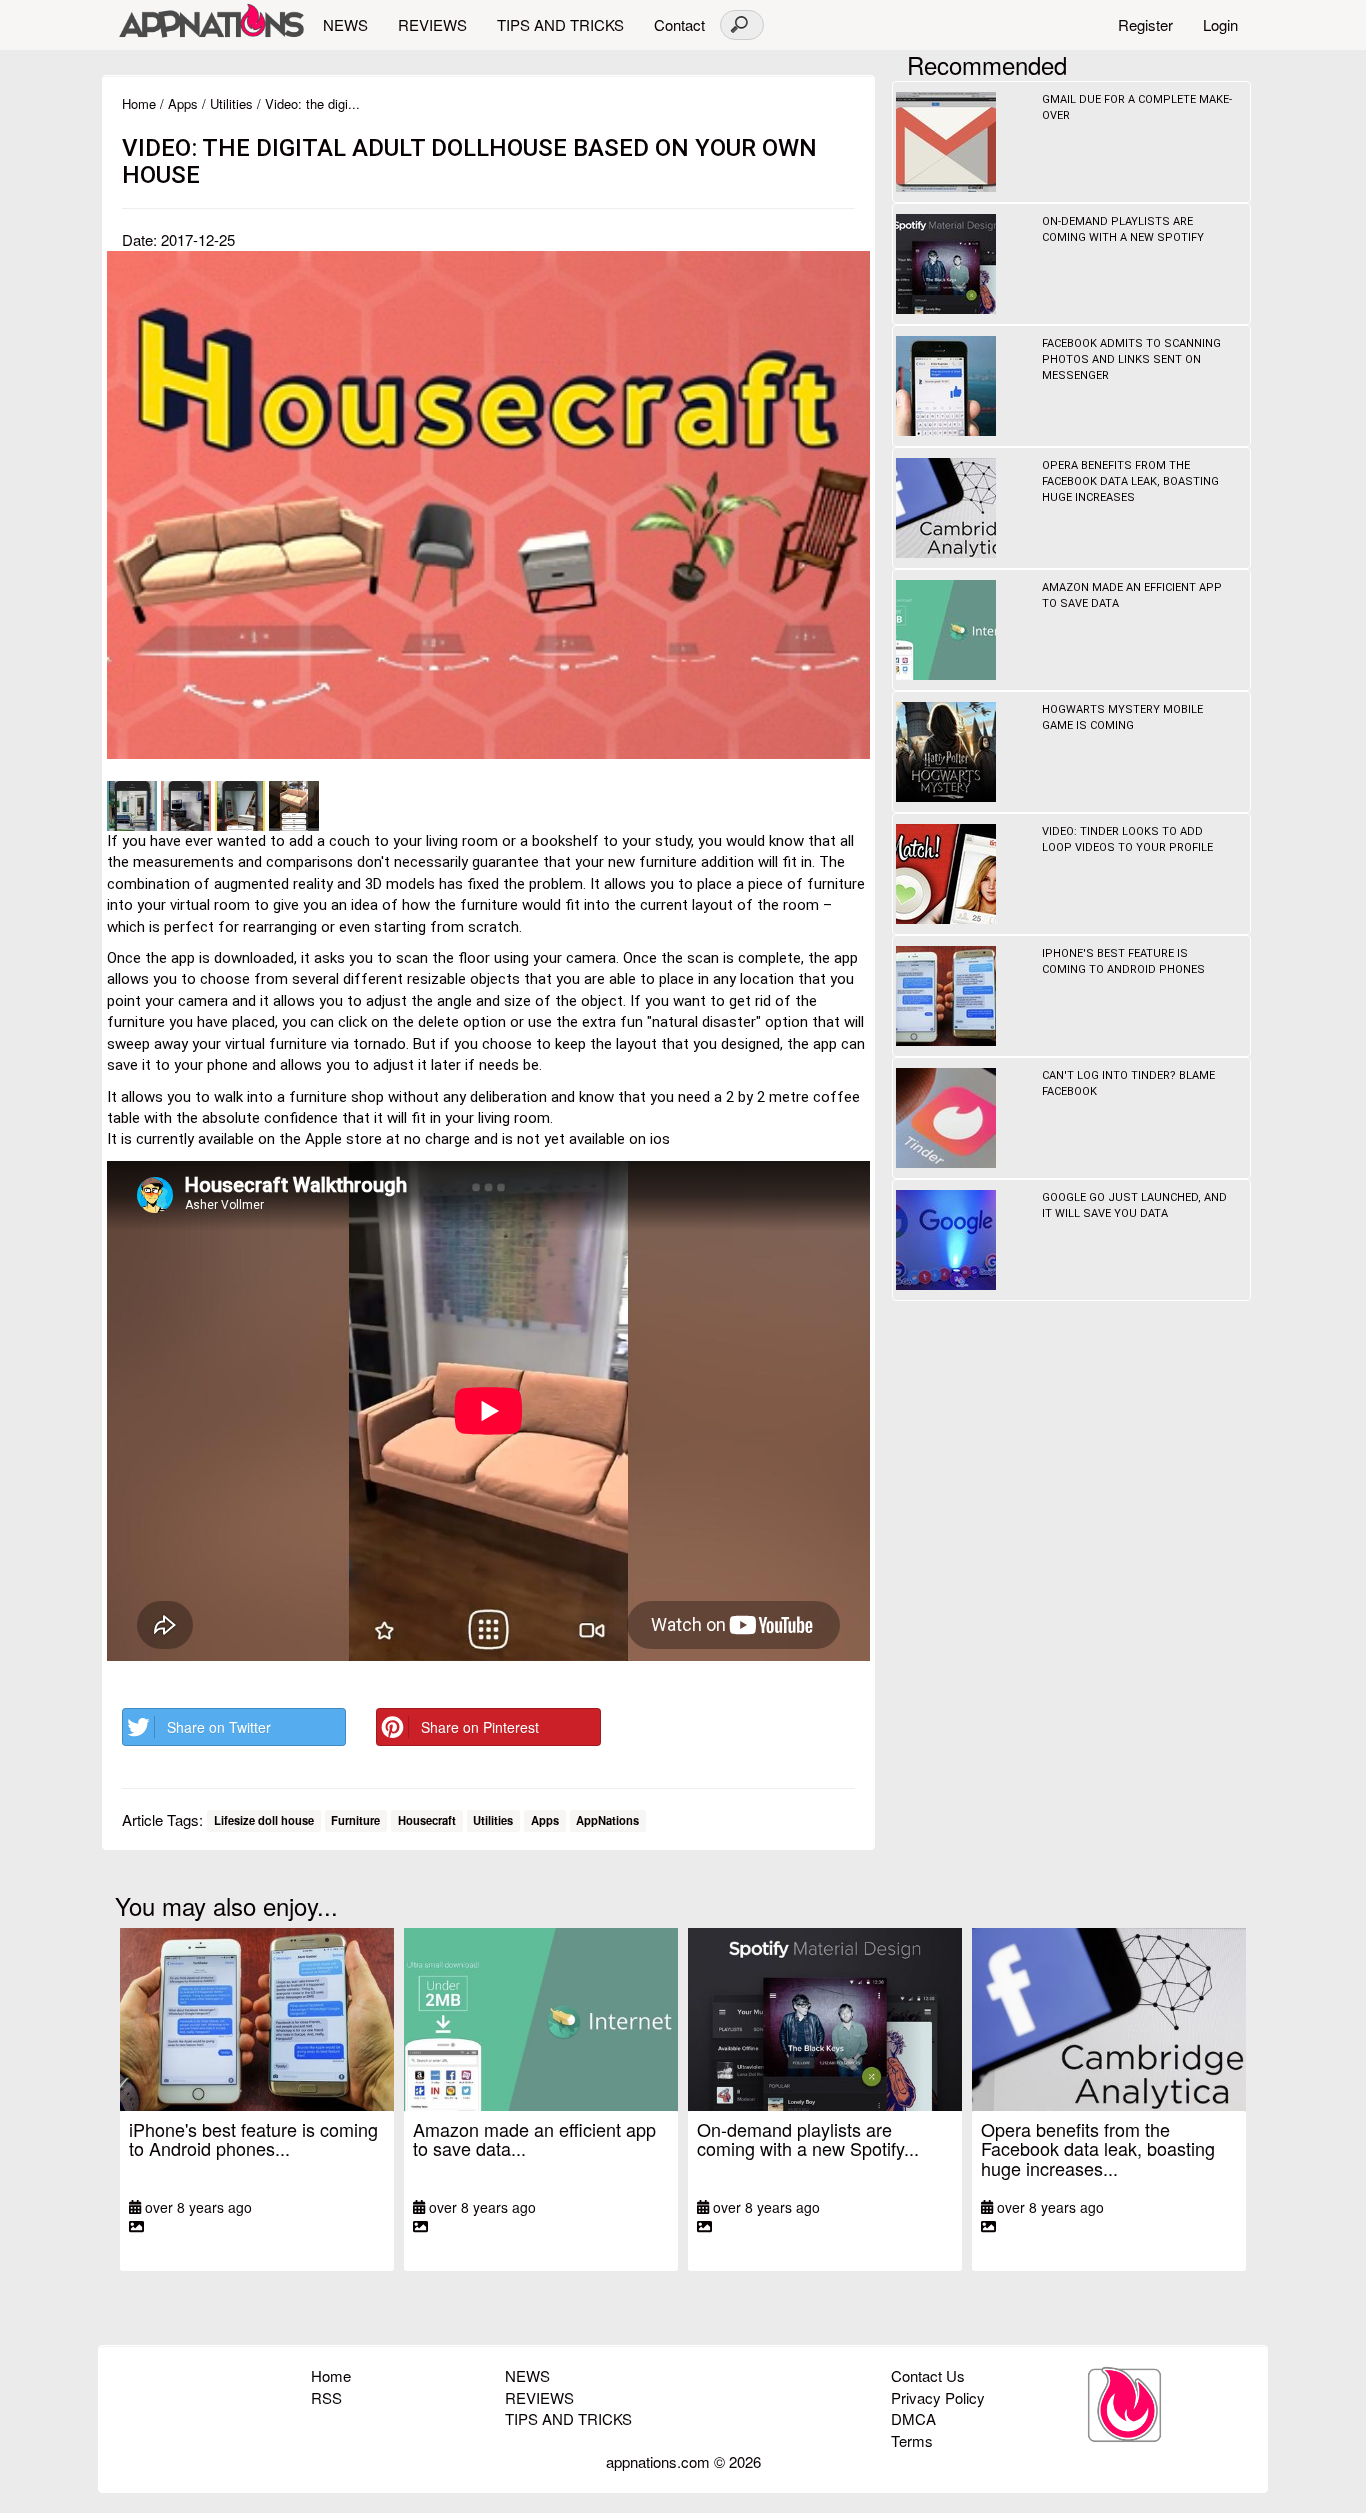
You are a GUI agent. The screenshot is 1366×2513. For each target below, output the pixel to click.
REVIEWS (432, 24)
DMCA (913, 2418)
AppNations (607, 1821)
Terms (912, 2440)
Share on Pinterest (480, 1727)
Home (139, 103)
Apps (183, 103)
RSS (326, 2397)
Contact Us (928, 2375)
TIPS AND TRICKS (560, 24)
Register (1145, 24)
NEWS (345, 24)
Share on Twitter (219, 1727)
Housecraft (427, 1821)
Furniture (355, 1821)
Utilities (231, 103)
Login (1220, 24)
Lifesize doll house (264, 1821)
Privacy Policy (938, 2397)
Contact (679, 24)
